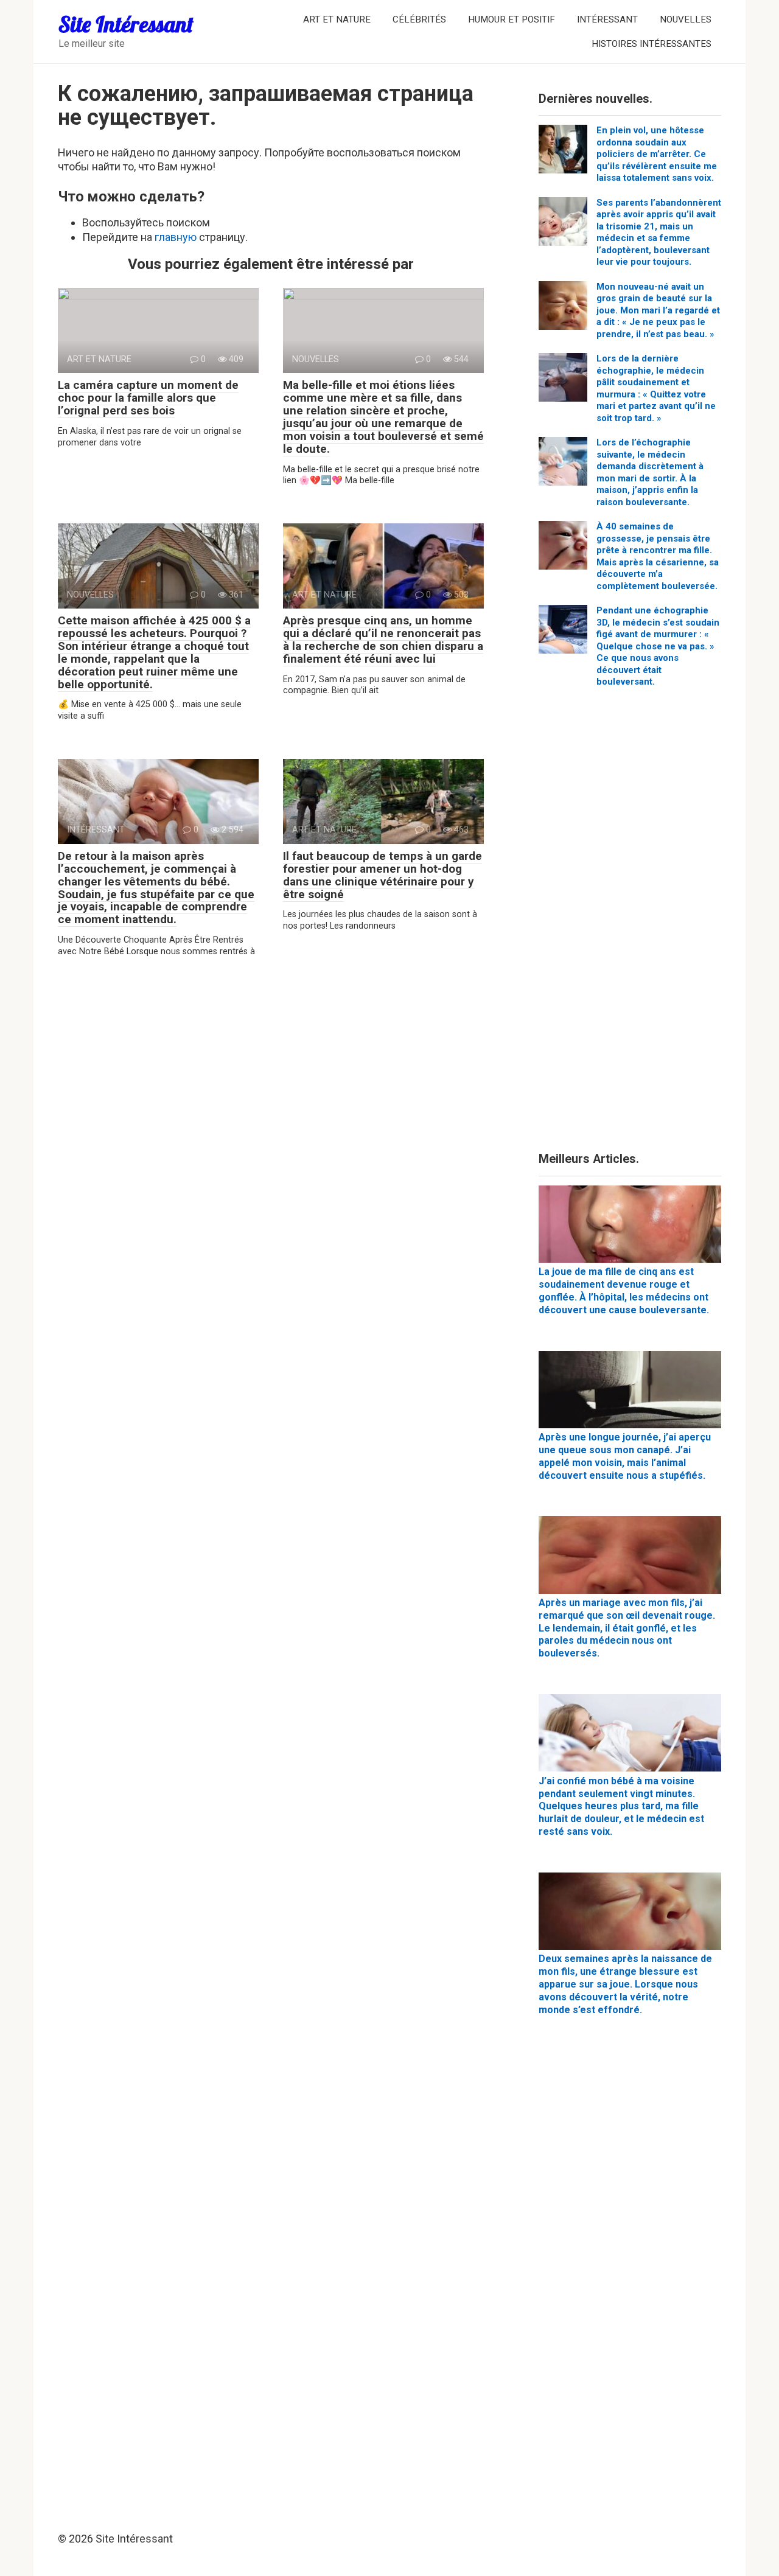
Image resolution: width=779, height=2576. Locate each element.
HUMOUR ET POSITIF (512, 19)
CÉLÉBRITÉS (419, 19)
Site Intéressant (126, 24)
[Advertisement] (630, 924)
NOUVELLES (686, 19)
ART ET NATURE (337, 19)
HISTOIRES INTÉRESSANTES (651, 44)
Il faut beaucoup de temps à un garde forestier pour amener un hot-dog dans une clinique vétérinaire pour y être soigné (383, 875)
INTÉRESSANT (607, 19)
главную (176, 237)
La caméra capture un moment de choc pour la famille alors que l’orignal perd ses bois (148, 398)
